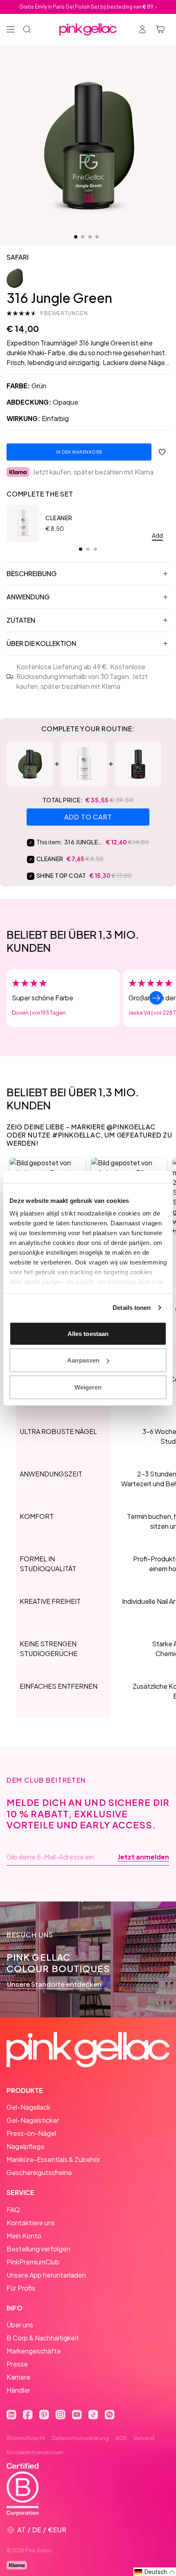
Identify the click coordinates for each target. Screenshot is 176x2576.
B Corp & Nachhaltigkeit (43, 2338)
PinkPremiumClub (33, 2262)
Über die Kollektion (41, 643)
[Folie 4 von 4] (97, 237)
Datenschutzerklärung (80, 2438)
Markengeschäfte (34, 2351)
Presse (17, 2364)
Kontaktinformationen (35, 2452)
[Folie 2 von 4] (83, 237)
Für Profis (21, 2288)
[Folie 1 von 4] (76, 237)
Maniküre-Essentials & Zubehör (53, 2159)
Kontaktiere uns (31, 2223)
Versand (144, 2438)
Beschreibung (32, 573)
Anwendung (28, 597)
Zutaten (21, 620)
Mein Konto (24, 2236)
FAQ (13, 2210)
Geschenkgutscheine (39, 2172)
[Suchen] (27, 29)
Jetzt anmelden (143, 1857)
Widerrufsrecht (26, 2438)
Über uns (20, 2325)
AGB (121, 2438)
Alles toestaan (88, 1333)
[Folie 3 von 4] (90, 237)
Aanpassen (83, 1360)
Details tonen (132, 1308)
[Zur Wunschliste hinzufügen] (162, 452)
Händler (18, 2390)
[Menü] (11, 29)
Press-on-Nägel (31, 2133)
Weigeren (88, 1387)
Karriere (18, 2377)
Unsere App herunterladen (46, 2275)
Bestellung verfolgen (38, 2249)
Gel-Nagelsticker (33, 2120)
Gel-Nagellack (28, 2107)
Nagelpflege (26, 2146)
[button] (155, 2572)
